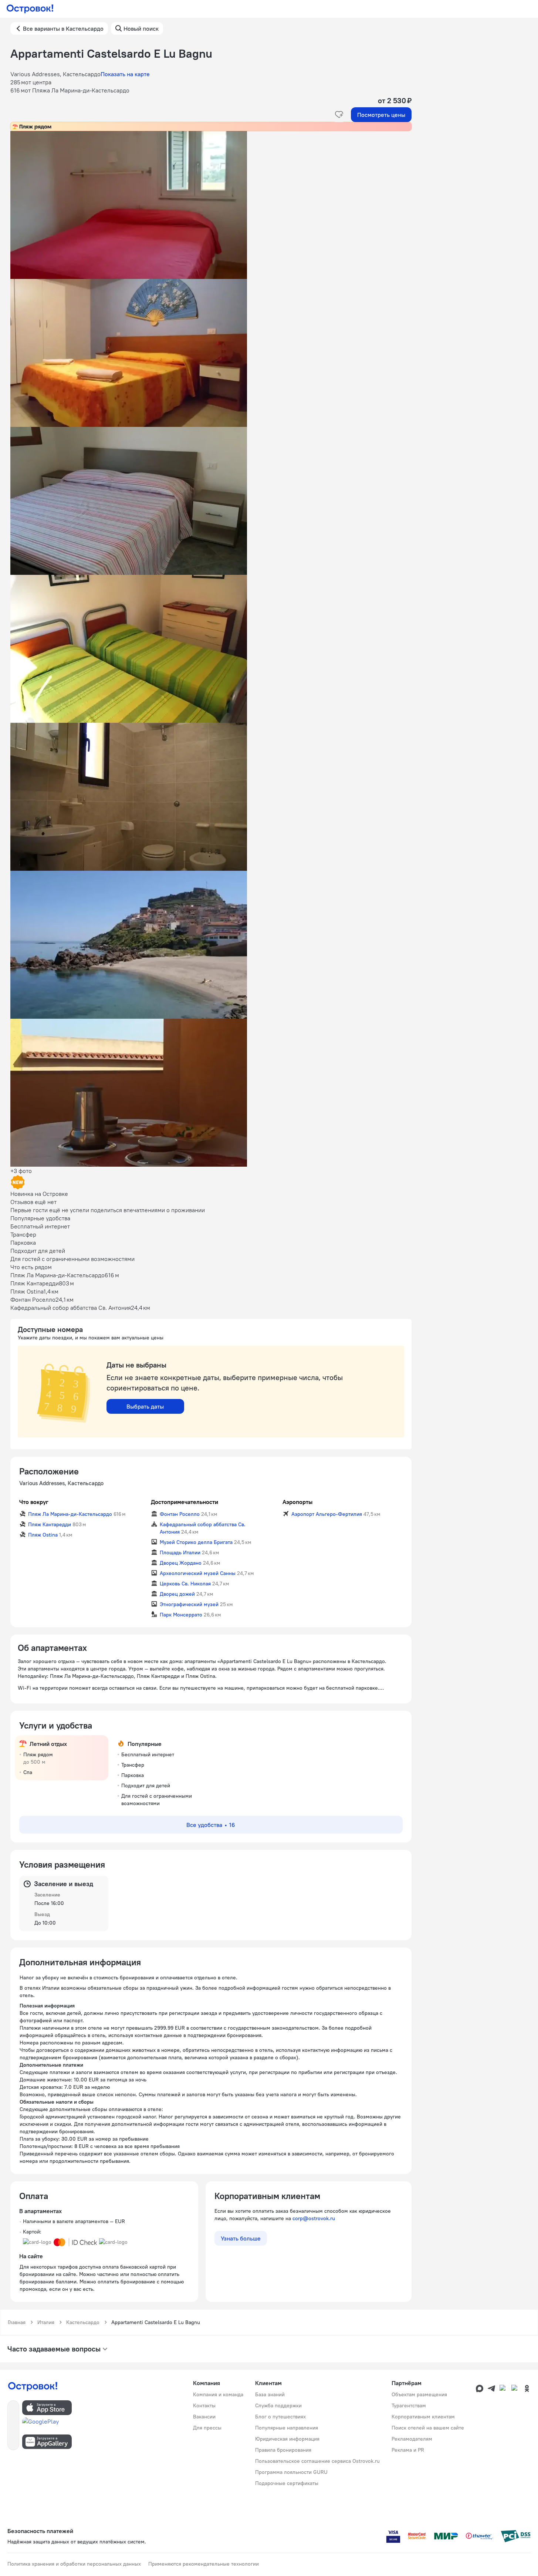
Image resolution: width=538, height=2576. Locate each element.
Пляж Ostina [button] (43, 1535)
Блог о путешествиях (280, 2417)
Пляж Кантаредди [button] (50, 1524)
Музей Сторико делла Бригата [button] (196, 1542)
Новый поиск (141, 28)
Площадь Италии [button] (180, 1552)
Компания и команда (218, 2394)
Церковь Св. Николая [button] (185, 1584)
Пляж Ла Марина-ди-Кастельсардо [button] (70, 1514)
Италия (46, 2322)
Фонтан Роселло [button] (180, 1514)
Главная (17, 2322)
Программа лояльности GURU (291, 2472)
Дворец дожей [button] (177, 1594)
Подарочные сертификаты (287, 2483)
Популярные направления (287, 2428)
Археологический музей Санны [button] (198, 1573)
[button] (211, 205)
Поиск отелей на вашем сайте (428, 2428)
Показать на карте (125, 74)
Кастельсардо (83, 2322)
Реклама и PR (408, 2450)
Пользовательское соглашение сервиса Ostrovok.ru (317, 2461)
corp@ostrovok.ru (314, 2218)
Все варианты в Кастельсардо (63, 28)
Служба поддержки (278, 2405)
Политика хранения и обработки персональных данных (74, 2564)
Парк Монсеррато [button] (181, 1615)
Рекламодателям (412, 2439)
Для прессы (207, 2428)
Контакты (204, 2405)
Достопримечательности (185, 1502)
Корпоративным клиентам (423, 2417)
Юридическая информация (287, 2439)
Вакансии (204, 2417)
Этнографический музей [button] (189, 1604)
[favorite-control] (339, 115)
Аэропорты (297, 1502)
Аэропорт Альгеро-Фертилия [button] (327, 1514)
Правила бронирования (283, 2450)
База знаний (270, 2394)
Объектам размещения (419, 2394)
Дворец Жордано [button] (181, 1563)
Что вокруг (34, 1502)
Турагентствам (409, 2405)
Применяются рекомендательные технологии (204, 2564)
